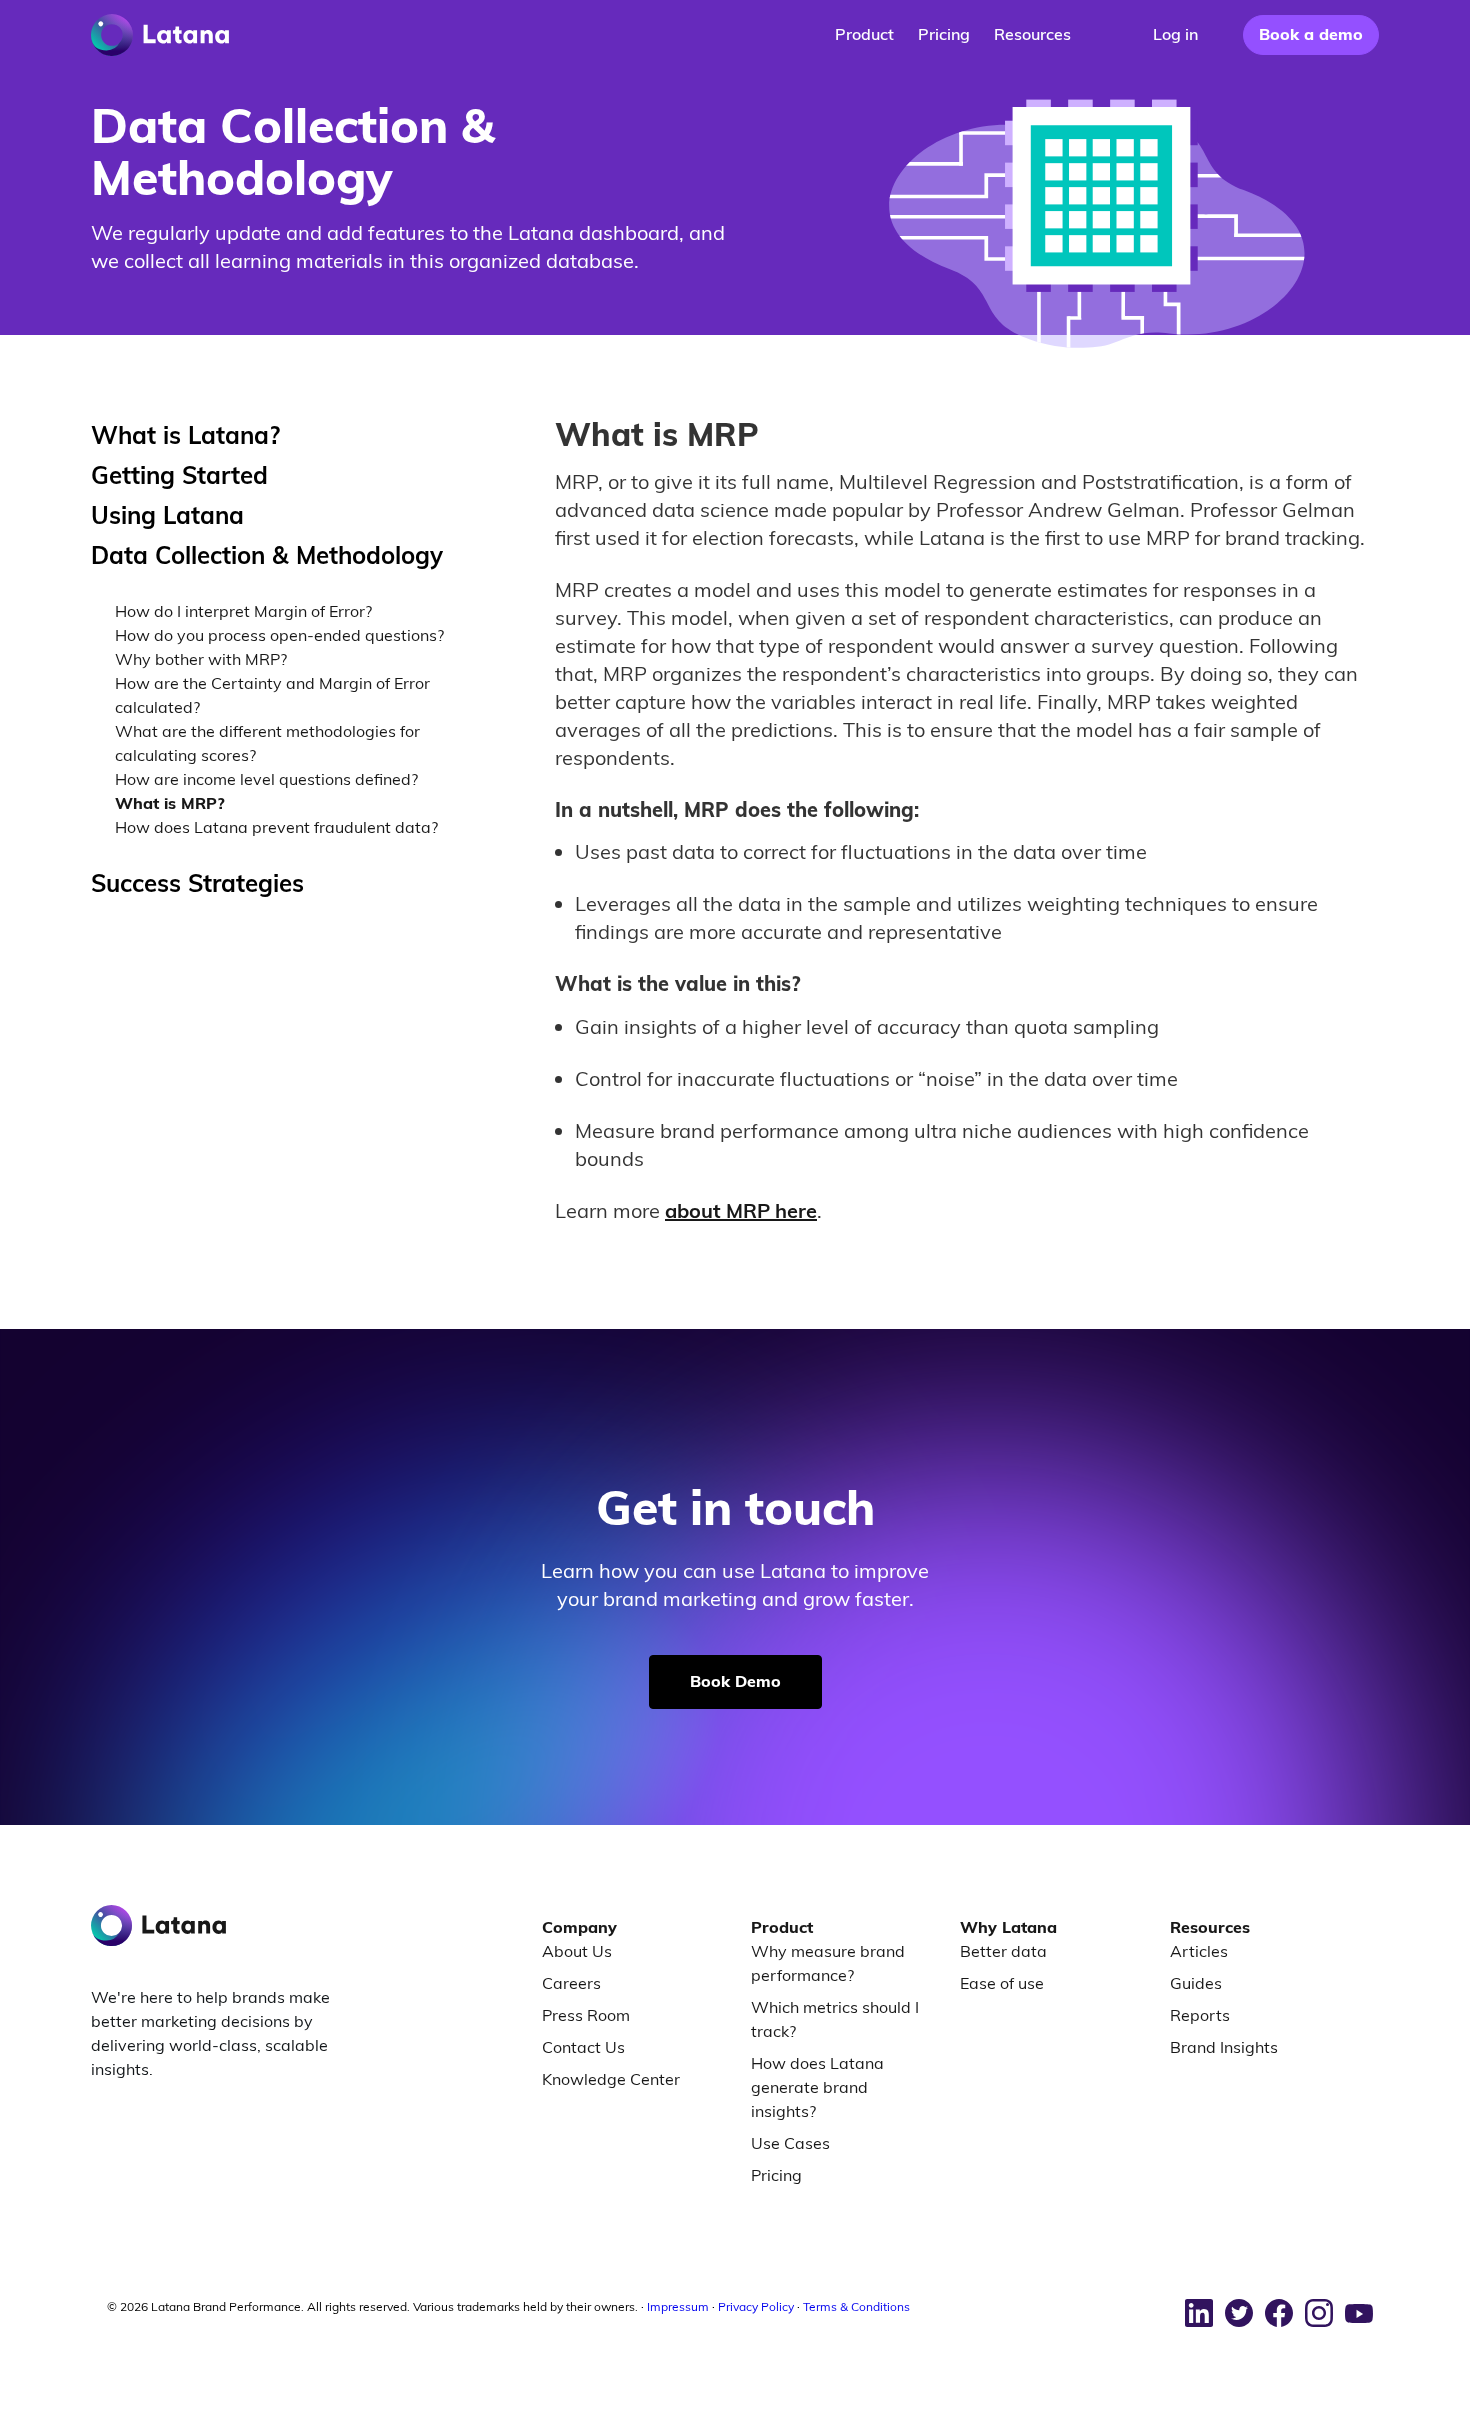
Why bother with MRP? (201, 659)
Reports (1200, 2015)
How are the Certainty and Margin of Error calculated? (272, 695)
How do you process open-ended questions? (279, 635)
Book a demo (1311, 34)
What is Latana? (185, 435)
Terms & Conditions (856, 2306)
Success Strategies (197, 883)
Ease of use (1002, 1983)
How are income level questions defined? (266, 779)
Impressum (678, 2306)
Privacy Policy (756, 2306)
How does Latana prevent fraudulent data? (276, 827)
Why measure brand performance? (828, 1963)
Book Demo (735, 1681)
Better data (1003, 1951)
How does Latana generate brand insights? (817, 2087)
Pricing (776, 2175)
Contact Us (583, 2047)
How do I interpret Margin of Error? (243, 611)
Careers (571, 1983)
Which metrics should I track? (835, 2019)
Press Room (586, 2015)
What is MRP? (170, 803)
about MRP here (741, 1210)
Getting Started (179, 475)
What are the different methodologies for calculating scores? (267, 743)
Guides (1196, 1983)
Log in (1175, 34)
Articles (1199, 1951)
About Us (577, 1951)
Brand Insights (1224, 2047)
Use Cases (790, 2143)
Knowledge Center (611, 2079)
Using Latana (167, 515)
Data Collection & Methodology (267, 555)
